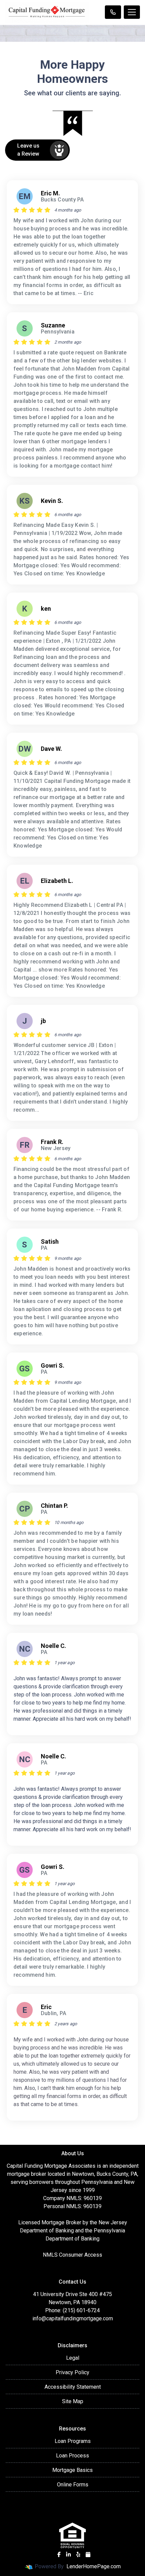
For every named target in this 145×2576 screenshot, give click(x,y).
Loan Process (72, 2456)
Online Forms (73, 2485)
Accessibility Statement (73, 2387)
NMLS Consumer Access (72, 2255)
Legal (73, 2358)
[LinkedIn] (68, 2554)
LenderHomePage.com (94, 2566)
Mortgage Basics (72, 2470)
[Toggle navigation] (132, 12)
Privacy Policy (72, 2372)
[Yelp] (78, 2554)
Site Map (73, 2401)
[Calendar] (88, 2554)
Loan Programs (73, 2441)
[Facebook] (59, 2554)
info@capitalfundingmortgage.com (73, 2318)
